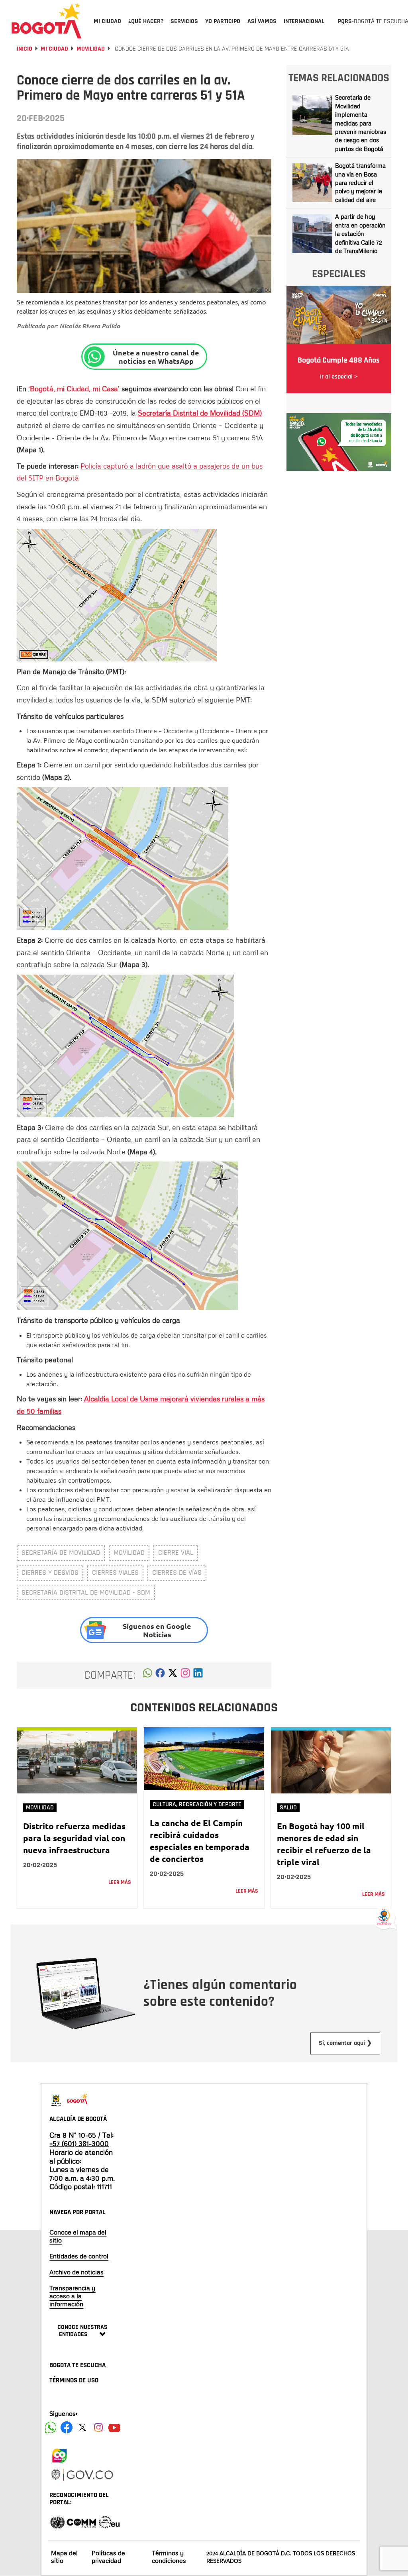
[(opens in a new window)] (185, 1675)
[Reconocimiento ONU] (57, 2522)
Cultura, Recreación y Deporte (197, 1804)
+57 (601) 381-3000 (79, 2143)
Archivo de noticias (76, 2272)
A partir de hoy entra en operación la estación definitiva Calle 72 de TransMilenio (360, 233)
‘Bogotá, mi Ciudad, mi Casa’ (74, 388)
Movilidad (91, 49)
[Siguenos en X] (82, 2427)
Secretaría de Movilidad (61, 1553)
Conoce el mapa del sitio (78, 2236)
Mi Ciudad (54, 49)
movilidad (129, 1553)
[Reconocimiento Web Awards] (109, 2522)
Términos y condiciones (169, 2557)
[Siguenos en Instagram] (98, 2427)
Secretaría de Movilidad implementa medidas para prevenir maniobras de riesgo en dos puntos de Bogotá (361, 123)
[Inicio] (47, 21)
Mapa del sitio (64, 2557)
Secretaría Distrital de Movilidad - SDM (86, 1592)
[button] (148, 1675)
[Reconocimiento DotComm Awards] (81, 2522)
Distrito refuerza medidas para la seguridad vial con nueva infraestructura (74, 1838)
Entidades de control (79, 2256)
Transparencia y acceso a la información (72, 2296)
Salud (288, 1808)
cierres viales (115, 1572)
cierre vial (176, 1553)
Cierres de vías (177, 1572)
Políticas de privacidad (108, 2557)
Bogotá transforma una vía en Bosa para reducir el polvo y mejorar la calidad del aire (360, 182)
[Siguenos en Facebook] (51, 2427)
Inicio (25, 49)
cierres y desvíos (50, 1572)
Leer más (120, 1882)
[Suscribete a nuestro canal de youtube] (114, 2427)
